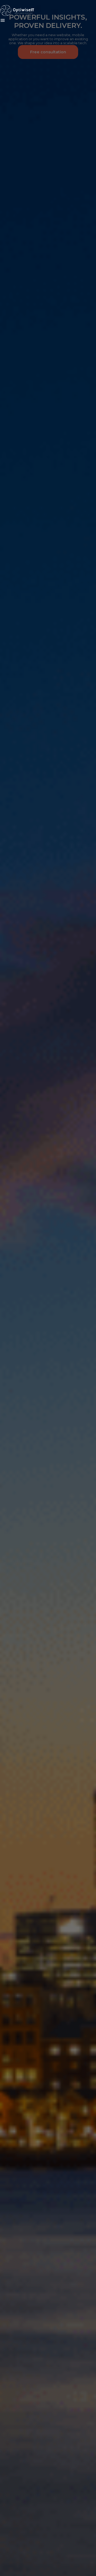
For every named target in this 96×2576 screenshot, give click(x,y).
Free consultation (48, 52)
